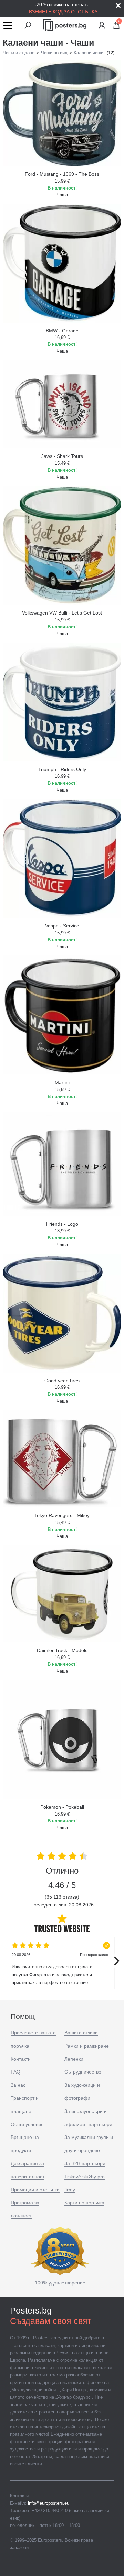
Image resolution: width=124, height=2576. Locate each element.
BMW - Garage (62, 331)
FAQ (15, 2072)
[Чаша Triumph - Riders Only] (62, 702)
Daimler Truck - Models (62, 1650)
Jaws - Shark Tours (62, 456)
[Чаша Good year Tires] (62, 1313)
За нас (18, 2085)
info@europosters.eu (49, 2503)
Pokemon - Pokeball (62, 1807)
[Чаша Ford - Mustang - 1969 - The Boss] (62, 113)
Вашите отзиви (81, 2033)
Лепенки (74, 2059)
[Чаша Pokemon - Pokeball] (62, 1739)
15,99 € (62, 181)
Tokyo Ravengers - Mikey (62, 1515)
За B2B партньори (85, 2163)
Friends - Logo (62, 1224)
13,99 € (62, 1231)
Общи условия (27, 2124)
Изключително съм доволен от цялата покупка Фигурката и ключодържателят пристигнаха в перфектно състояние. (61, 1969)
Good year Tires (62, 1381)
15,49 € (62, 463)
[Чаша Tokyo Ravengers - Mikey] (62, 1459)
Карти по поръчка (84, 2203)
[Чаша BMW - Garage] (62, 263)
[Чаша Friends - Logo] (62, 1164)
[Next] (116, 1961)
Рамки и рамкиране (87, 2046)
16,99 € (62, 337)
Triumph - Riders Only (62, 769)
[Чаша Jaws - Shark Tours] (62, 404)
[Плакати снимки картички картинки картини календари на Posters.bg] (65, 25)
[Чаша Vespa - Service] (62, 858)
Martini (62, 1082)
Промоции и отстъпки (35, 2190)
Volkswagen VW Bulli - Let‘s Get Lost (62, 613)
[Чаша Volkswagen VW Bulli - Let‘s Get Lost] (62, 545)
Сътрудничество (83, 2072)
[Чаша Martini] (62, 1015)
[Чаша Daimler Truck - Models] (62, 1594)
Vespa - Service (62, 926)
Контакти (21, 2059)
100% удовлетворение (60, 2283)
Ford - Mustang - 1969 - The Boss (62, 174)
